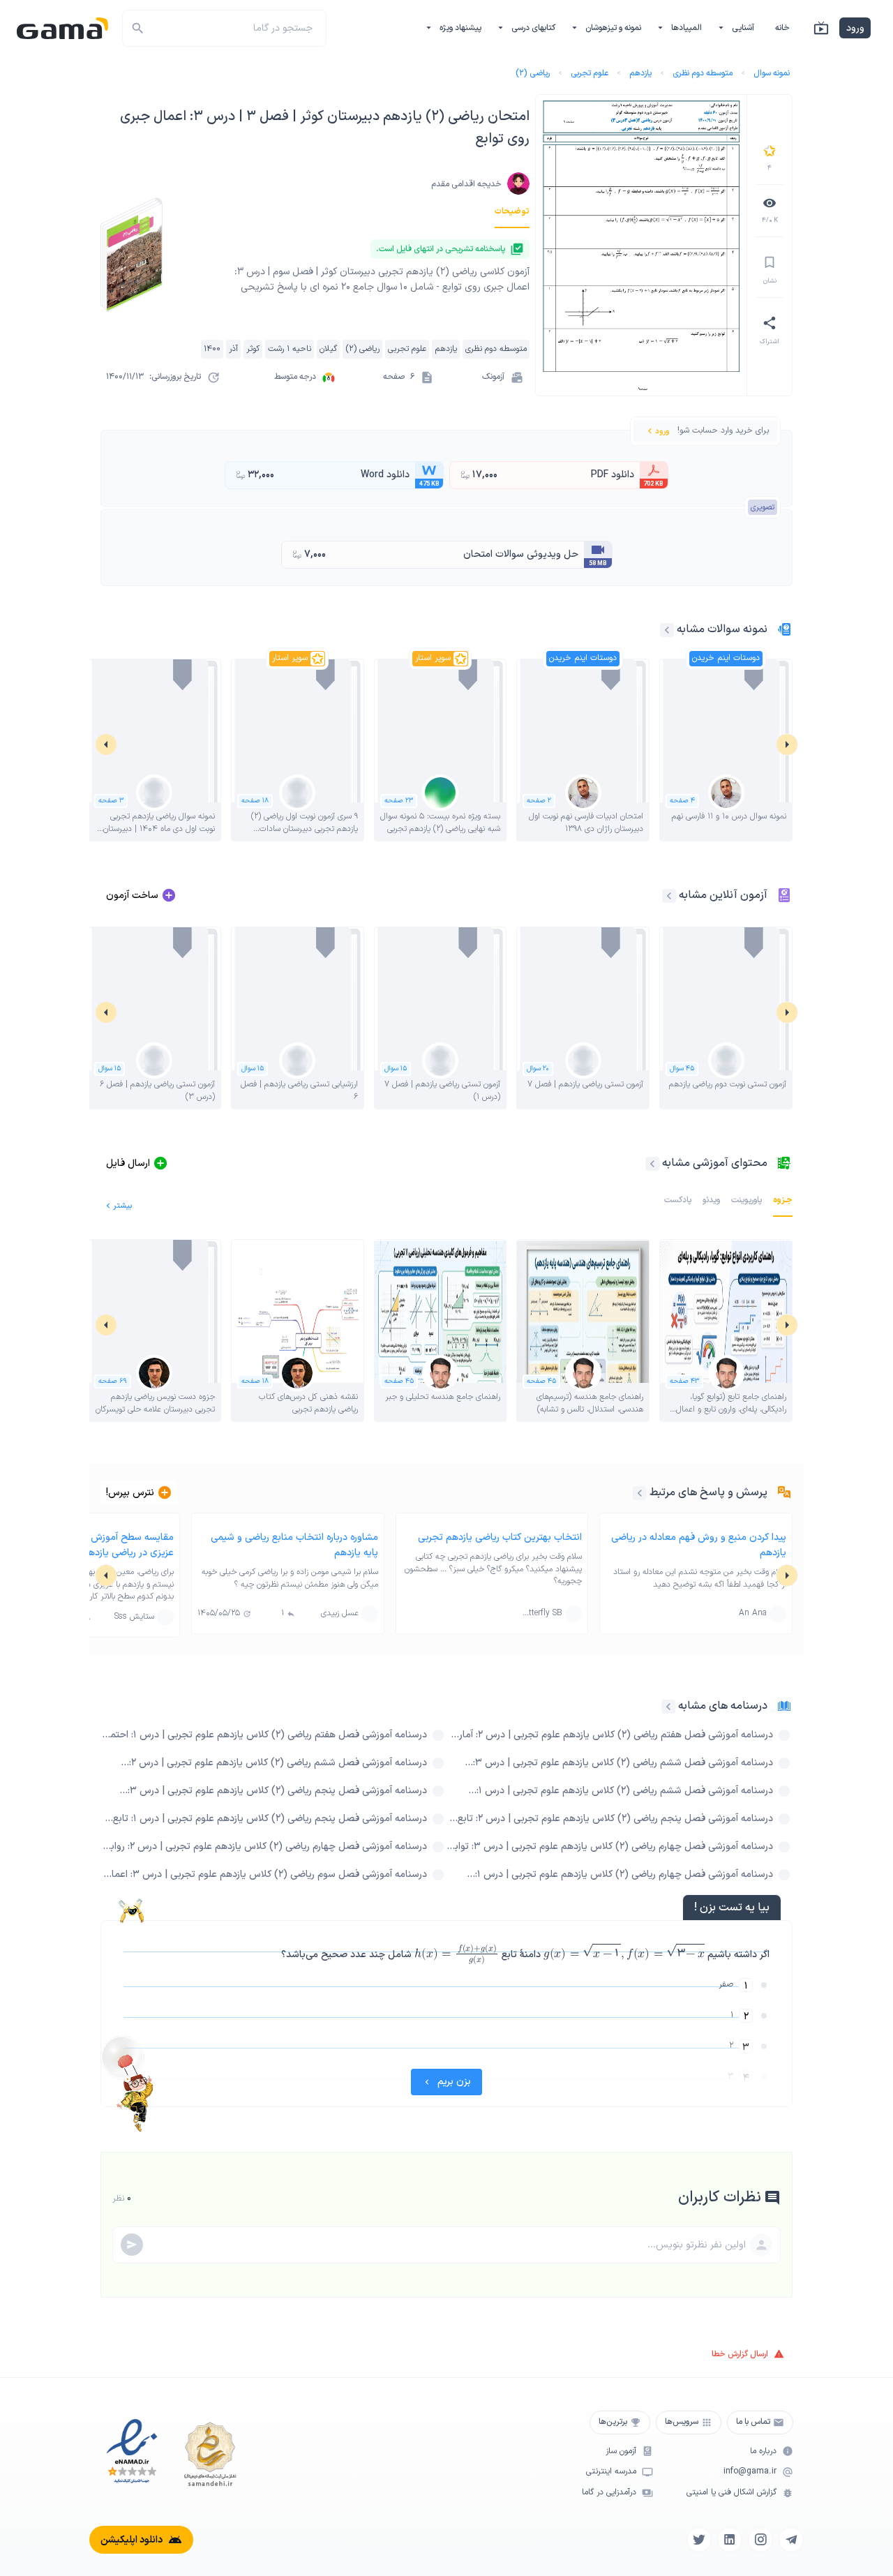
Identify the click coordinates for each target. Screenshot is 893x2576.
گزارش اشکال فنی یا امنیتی (731, 2493)
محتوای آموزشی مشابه (715, 1163)
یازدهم (640, 73)
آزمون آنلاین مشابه (723, 895)
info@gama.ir (750, 2472)
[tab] (512, 211)
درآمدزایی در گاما (609, 2493)
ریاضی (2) (533, 73)
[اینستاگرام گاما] (760, 2540)
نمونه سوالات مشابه (722, 629)
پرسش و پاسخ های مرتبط (708, 1492)
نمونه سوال (772, 73)
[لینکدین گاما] (730, 2540)
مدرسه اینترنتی (611, 2472)
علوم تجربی (590, 73)
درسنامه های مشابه (723, 1706)
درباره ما (763, 2451)
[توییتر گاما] (699, 2540)
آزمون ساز (621, 2451)
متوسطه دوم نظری (703, 73)
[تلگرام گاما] (791, 2540)
